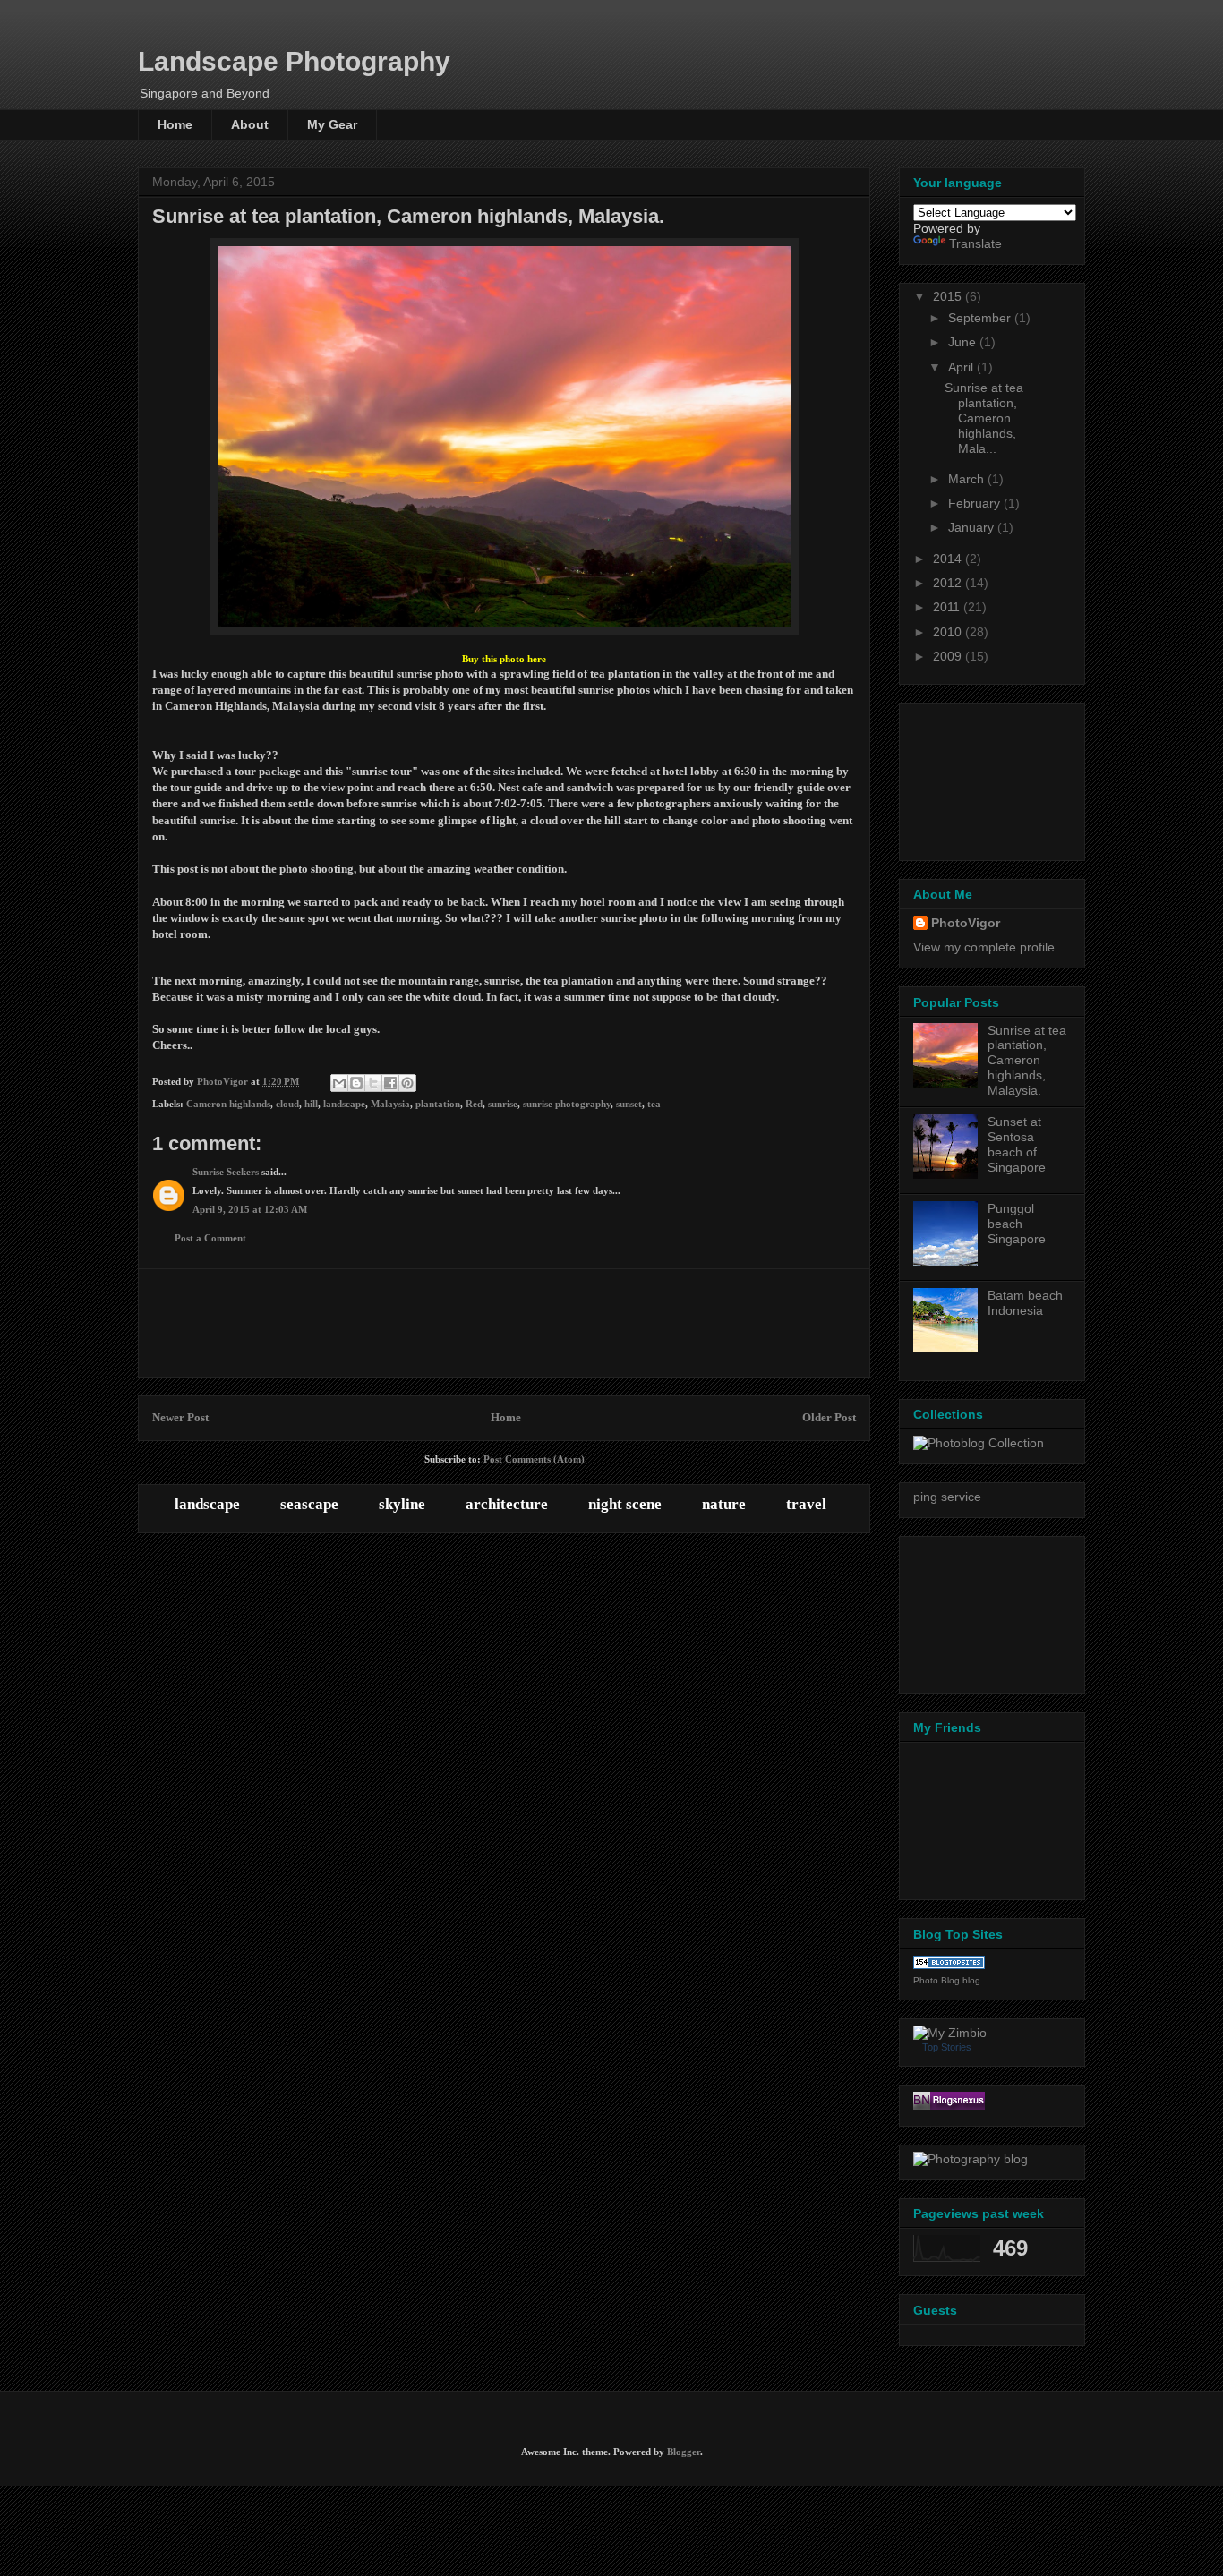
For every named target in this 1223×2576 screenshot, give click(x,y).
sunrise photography (567, 1104)
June (964, 342)
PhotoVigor (966, 923)
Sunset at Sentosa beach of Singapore (1017, 1144)
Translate (975, 243)
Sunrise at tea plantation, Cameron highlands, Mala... (984, 418)
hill (311, 1104)
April (962, 367)
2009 (949, 656)
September (981, 318)
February (976, 503)
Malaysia (390, 1104)
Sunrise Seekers (226, 1172)
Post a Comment (210, 1238)
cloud (287, 1104)
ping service (947, 1497)
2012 (949, 583)
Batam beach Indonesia (1025, 1303)
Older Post (829, 1417)
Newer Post (180, 1417)
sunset (629, 1104)
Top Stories (947, 2047)
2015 (949, 296)
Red (474, 1104)
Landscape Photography (294, 61)
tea (654, 1104)
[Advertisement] (504, 1323)
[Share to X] (373, 1083)
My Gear (332, 124)
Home (175, 124)
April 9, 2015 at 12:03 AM (250, 1209)
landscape (344, 1104)
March (968, 479)
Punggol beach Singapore (1017, 1224)
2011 (948, 607)
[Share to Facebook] (390, 1083)
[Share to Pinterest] (407, 1083)
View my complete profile (984, 947)
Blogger (684, 2452)
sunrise (503, 1104)
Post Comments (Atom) (534, 1459)
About (250, 124)
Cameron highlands (228, 1104)
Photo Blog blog (947, 1980)
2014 (949, 559)
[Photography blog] (971, 2159)
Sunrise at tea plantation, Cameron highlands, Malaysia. (1027, 1060)
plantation (438, 1104)
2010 (949, 632)
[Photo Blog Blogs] (949, 1965)
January (973, 527)
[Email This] (339, 1083)
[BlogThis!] (356, 1083)
